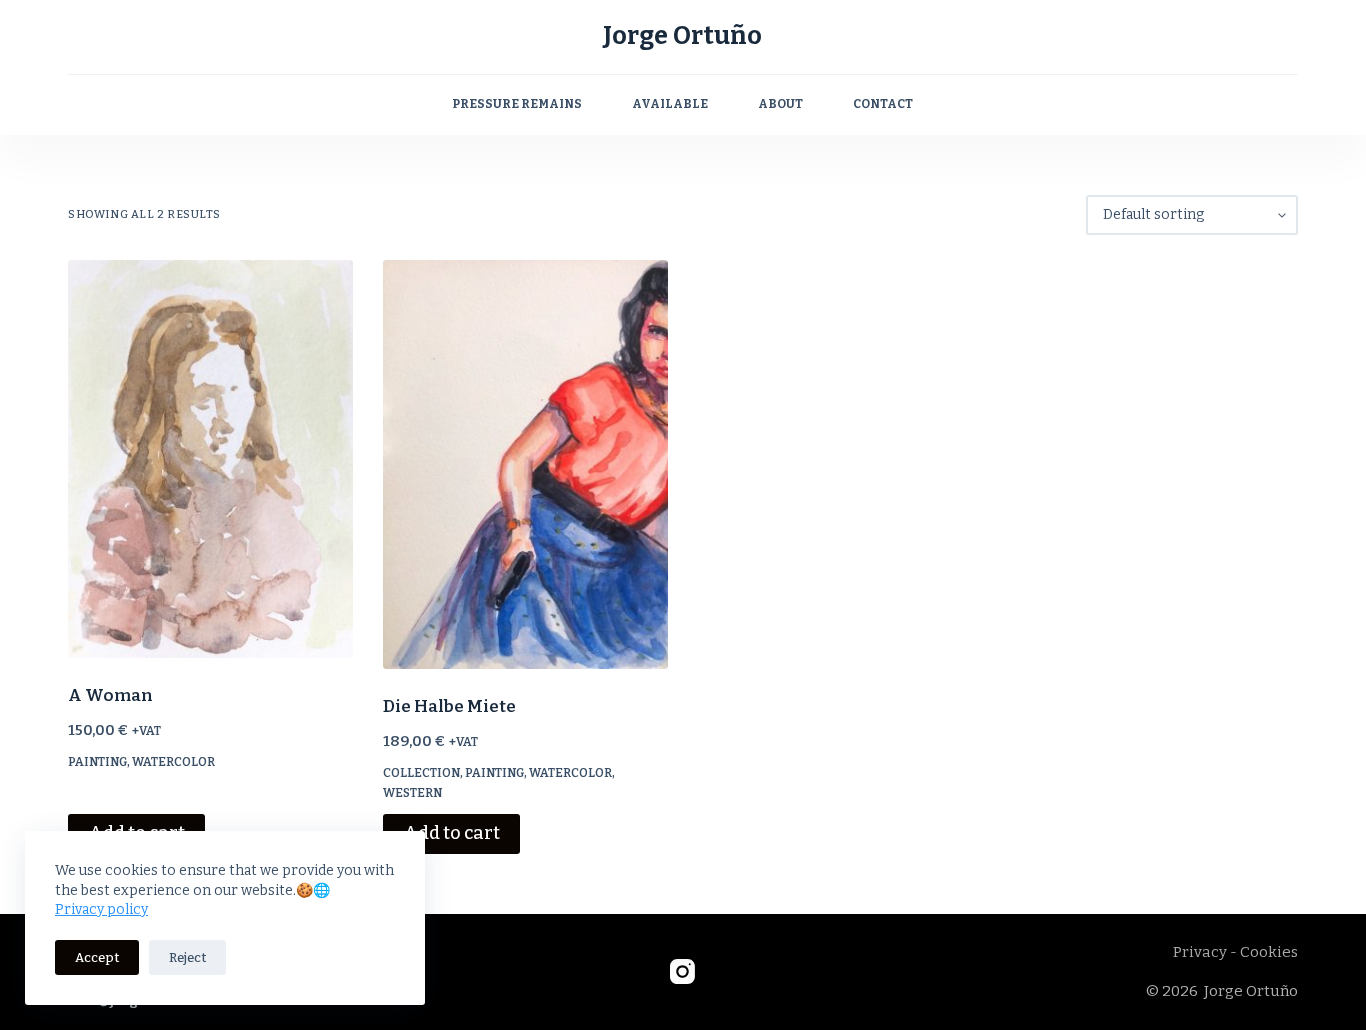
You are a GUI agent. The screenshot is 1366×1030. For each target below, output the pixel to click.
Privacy (1200, 952)
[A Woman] (210, 459)
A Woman (110, 695)
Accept (97, 957)
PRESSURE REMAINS (517, 104)
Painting (97, 762)
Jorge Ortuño (682, 36)
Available (670, 104)
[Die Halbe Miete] (525, 464)
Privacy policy (101, 909)
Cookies (1269, 952)
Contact (883, 104)
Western (412, 793)
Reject (187, 957)
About (780, 104)
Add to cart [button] (451, 833)
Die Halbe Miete (449, 706)
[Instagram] (682, 971)
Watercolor (173, 762)
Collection (421, 773)
